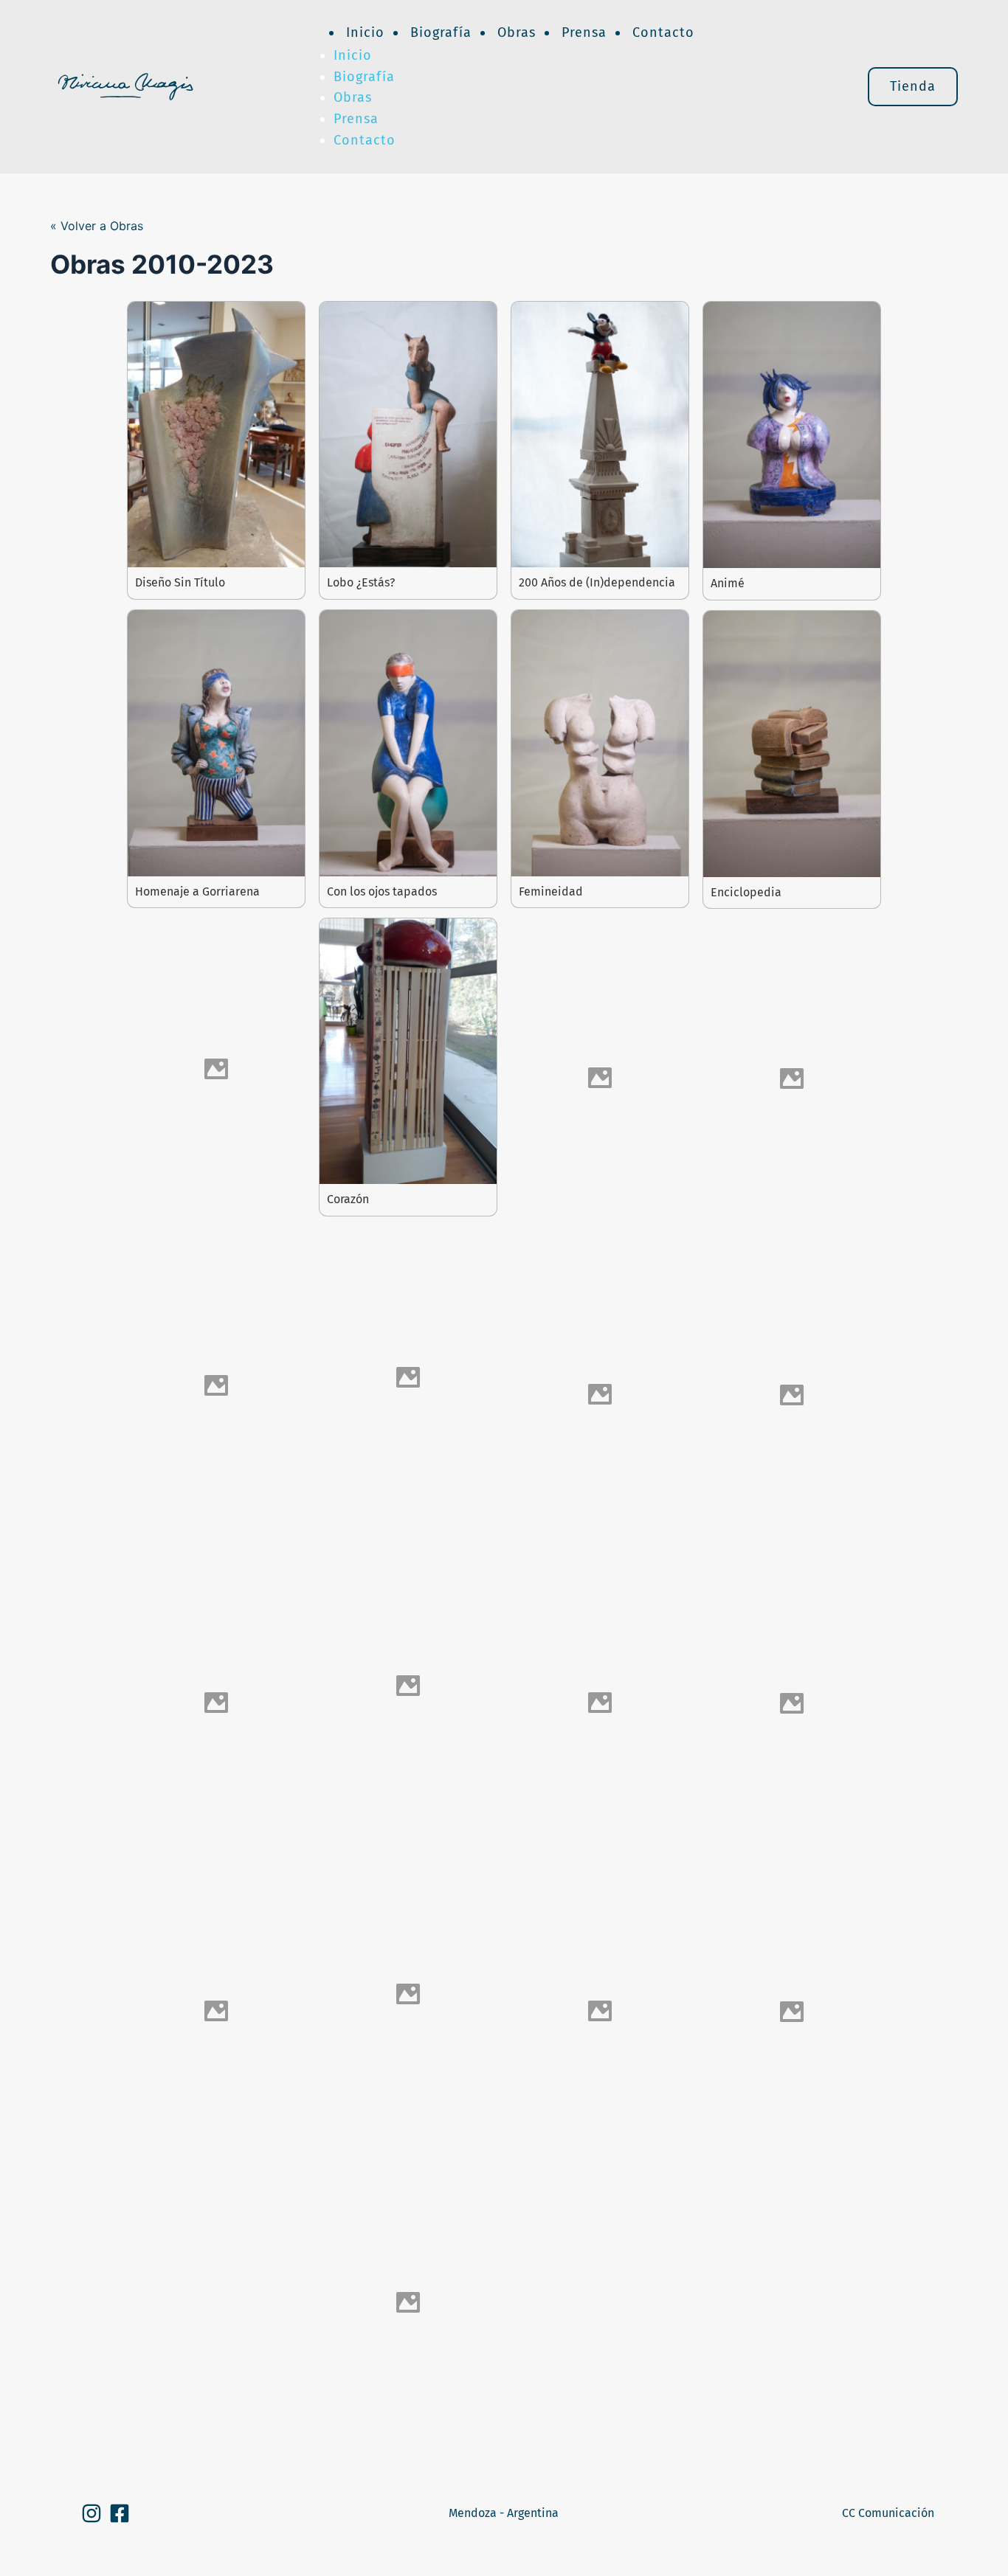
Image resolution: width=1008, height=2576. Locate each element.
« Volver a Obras (97, 226)
